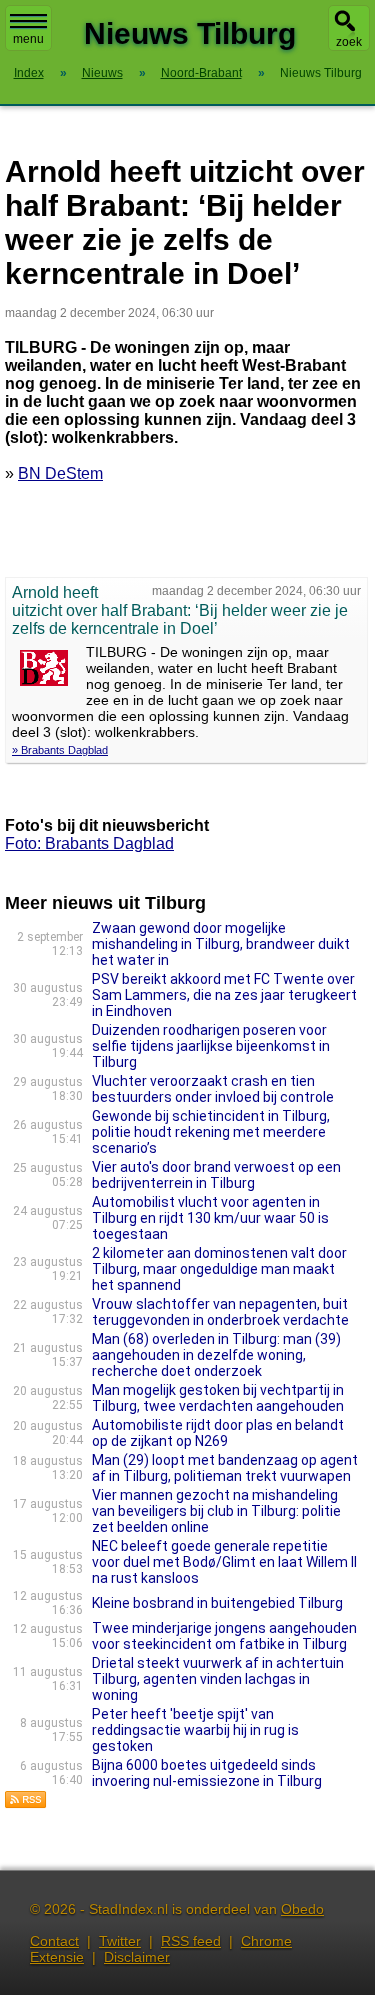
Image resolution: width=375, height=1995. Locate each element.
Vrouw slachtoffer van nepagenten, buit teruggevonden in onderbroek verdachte (220, 1312)
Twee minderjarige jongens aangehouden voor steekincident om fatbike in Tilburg (224, 1636)
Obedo (302, 1909)
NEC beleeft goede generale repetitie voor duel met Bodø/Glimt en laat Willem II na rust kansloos (224, 1562)
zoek (349, 42)
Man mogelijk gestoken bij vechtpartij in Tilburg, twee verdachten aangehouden (218, 1398)
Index (29, 73)
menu (28, 39)
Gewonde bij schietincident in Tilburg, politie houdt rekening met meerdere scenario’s (211, 1132)
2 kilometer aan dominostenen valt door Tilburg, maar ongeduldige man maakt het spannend (219, 1269)
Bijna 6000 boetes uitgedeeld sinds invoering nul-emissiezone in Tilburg (207, 1773)
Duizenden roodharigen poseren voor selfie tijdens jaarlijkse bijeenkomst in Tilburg (211, 1046)
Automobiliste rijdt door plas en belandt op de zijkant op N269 (218, 1433)
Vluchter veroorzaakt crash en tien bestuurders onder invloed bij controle (213, 1089)
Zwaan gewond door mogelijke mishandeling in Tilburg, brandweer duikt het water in (221, 944)
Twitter (120, 1941)
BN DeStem (60, 473)
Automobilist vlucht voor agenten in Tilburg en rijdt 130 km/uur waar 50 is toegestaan (210, 1218)
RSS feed (191, 1941)
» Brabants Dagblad (60, 750)
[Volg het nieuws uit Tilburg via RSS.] (26, 1803)
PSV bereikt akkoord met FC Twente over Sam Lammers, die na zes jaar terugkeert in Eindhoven (224, 995)
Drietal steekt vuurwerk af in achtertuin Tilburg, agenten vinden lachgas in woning (218, 1679)
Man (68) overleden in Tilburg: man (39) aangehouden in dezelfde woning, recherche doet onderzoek (216, 1355)
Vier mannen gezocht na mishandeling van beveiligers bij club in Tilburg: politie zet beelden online (216, 1511)
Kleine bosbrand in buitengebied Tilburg (217, 1603)
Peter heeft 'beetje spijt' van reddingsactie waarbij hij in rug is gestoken (195, 1730)
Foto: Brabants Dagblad (89, 843)
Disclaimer (137, 1957)
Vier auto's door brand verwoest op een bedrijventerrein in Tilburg (216, 1175)
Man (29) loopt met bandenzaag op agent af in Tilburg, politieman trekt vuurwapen (225, 1468)
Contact (54, 1941)
